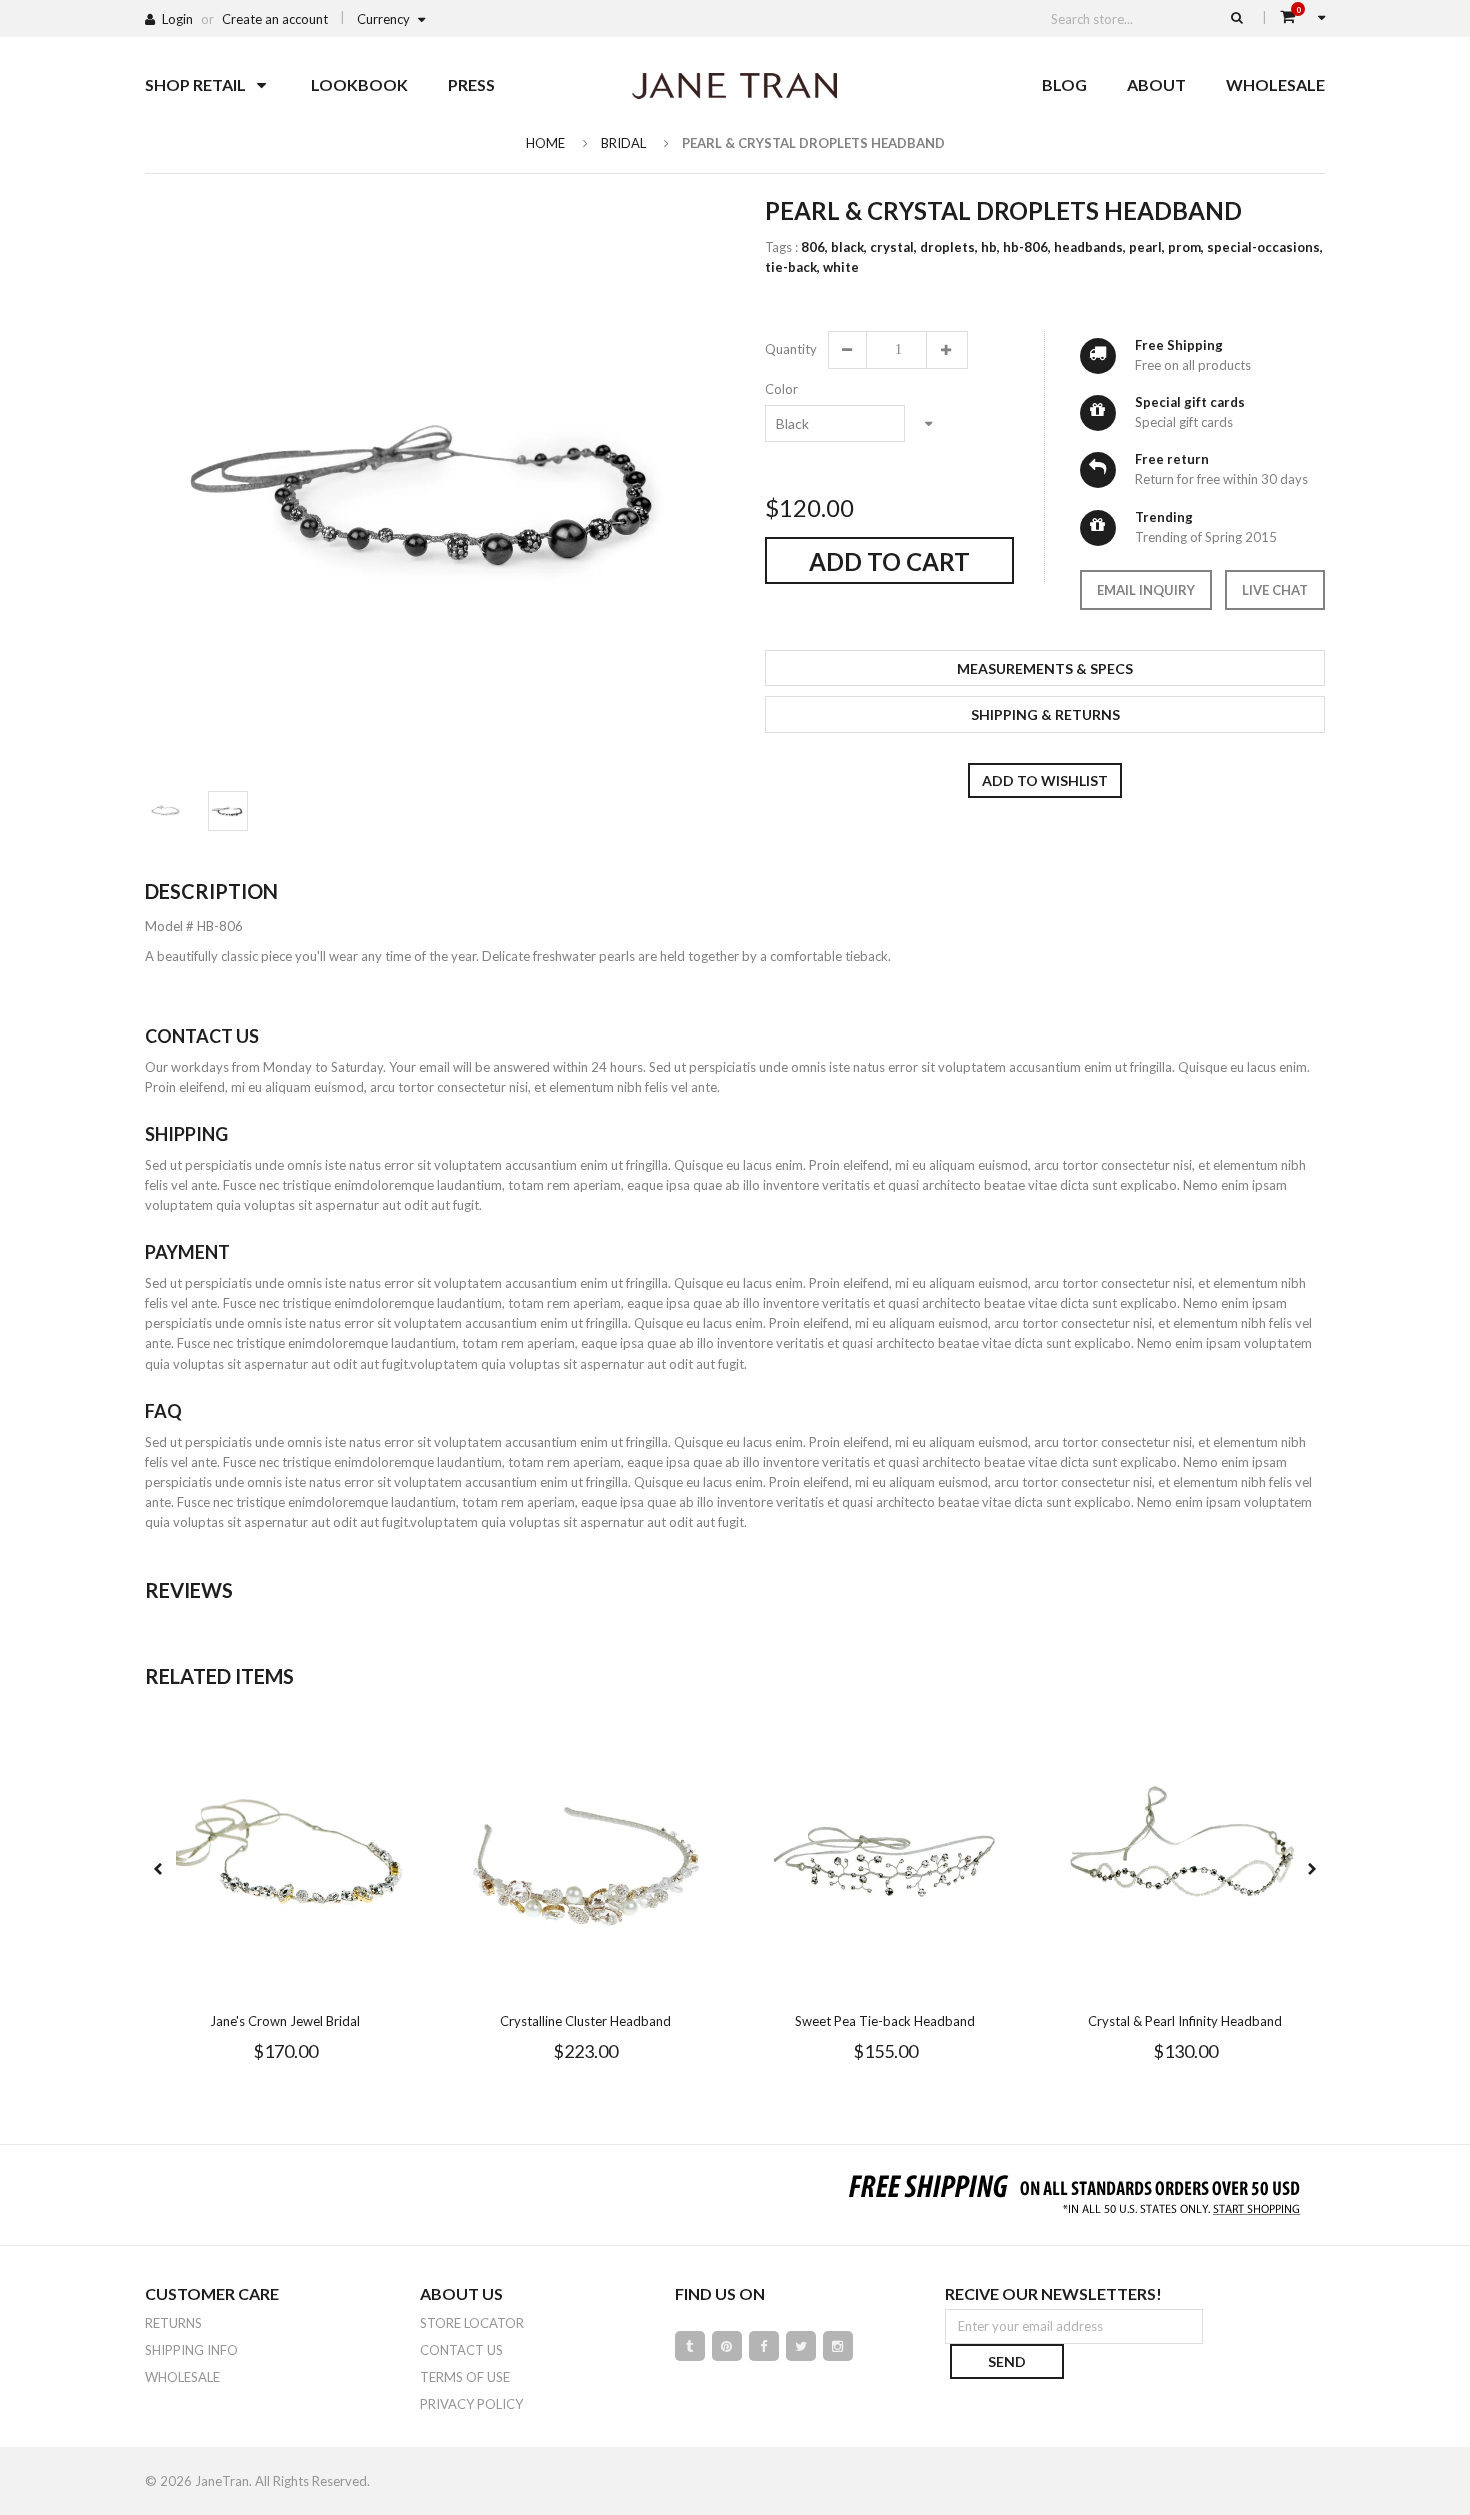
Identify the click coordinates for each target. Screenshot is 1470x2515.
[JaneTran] (734, 85)
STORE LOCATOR (472, 2323)
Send (1007, 2361)
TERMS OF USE (465, 2377)
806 (814, 247)
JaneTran (222, 2481)
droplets (949, 247)
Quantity (790, 349)
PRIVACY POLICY (471, 2404)
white (841, 267)
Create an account (275, 19)
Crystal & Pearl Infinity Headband (1185, 2021)
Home (545, 143)
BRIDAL (623, 143)
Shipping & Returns (1045, 714)
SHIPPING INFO (191, 2350)
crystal (893, 247)
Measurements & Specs (1045, 668)
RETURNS (173, 2323)
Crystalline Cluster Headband (585, 2021)
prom (1186, 247)
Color (781, 389)
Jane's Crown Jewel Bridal (285, 2021)
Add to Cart (889, 561)
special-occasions (1265, 247)
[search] (1237, 17)
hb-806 (1027, 247)
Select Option (345, 1983)
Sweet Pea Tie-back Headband (885, 2021)
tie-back (792, 267)
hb (990, 247)
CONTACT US (461, 2350)
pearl (1147, 247)
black (849, 247)
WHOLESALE (182, 2377)
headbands (1090, 247)
